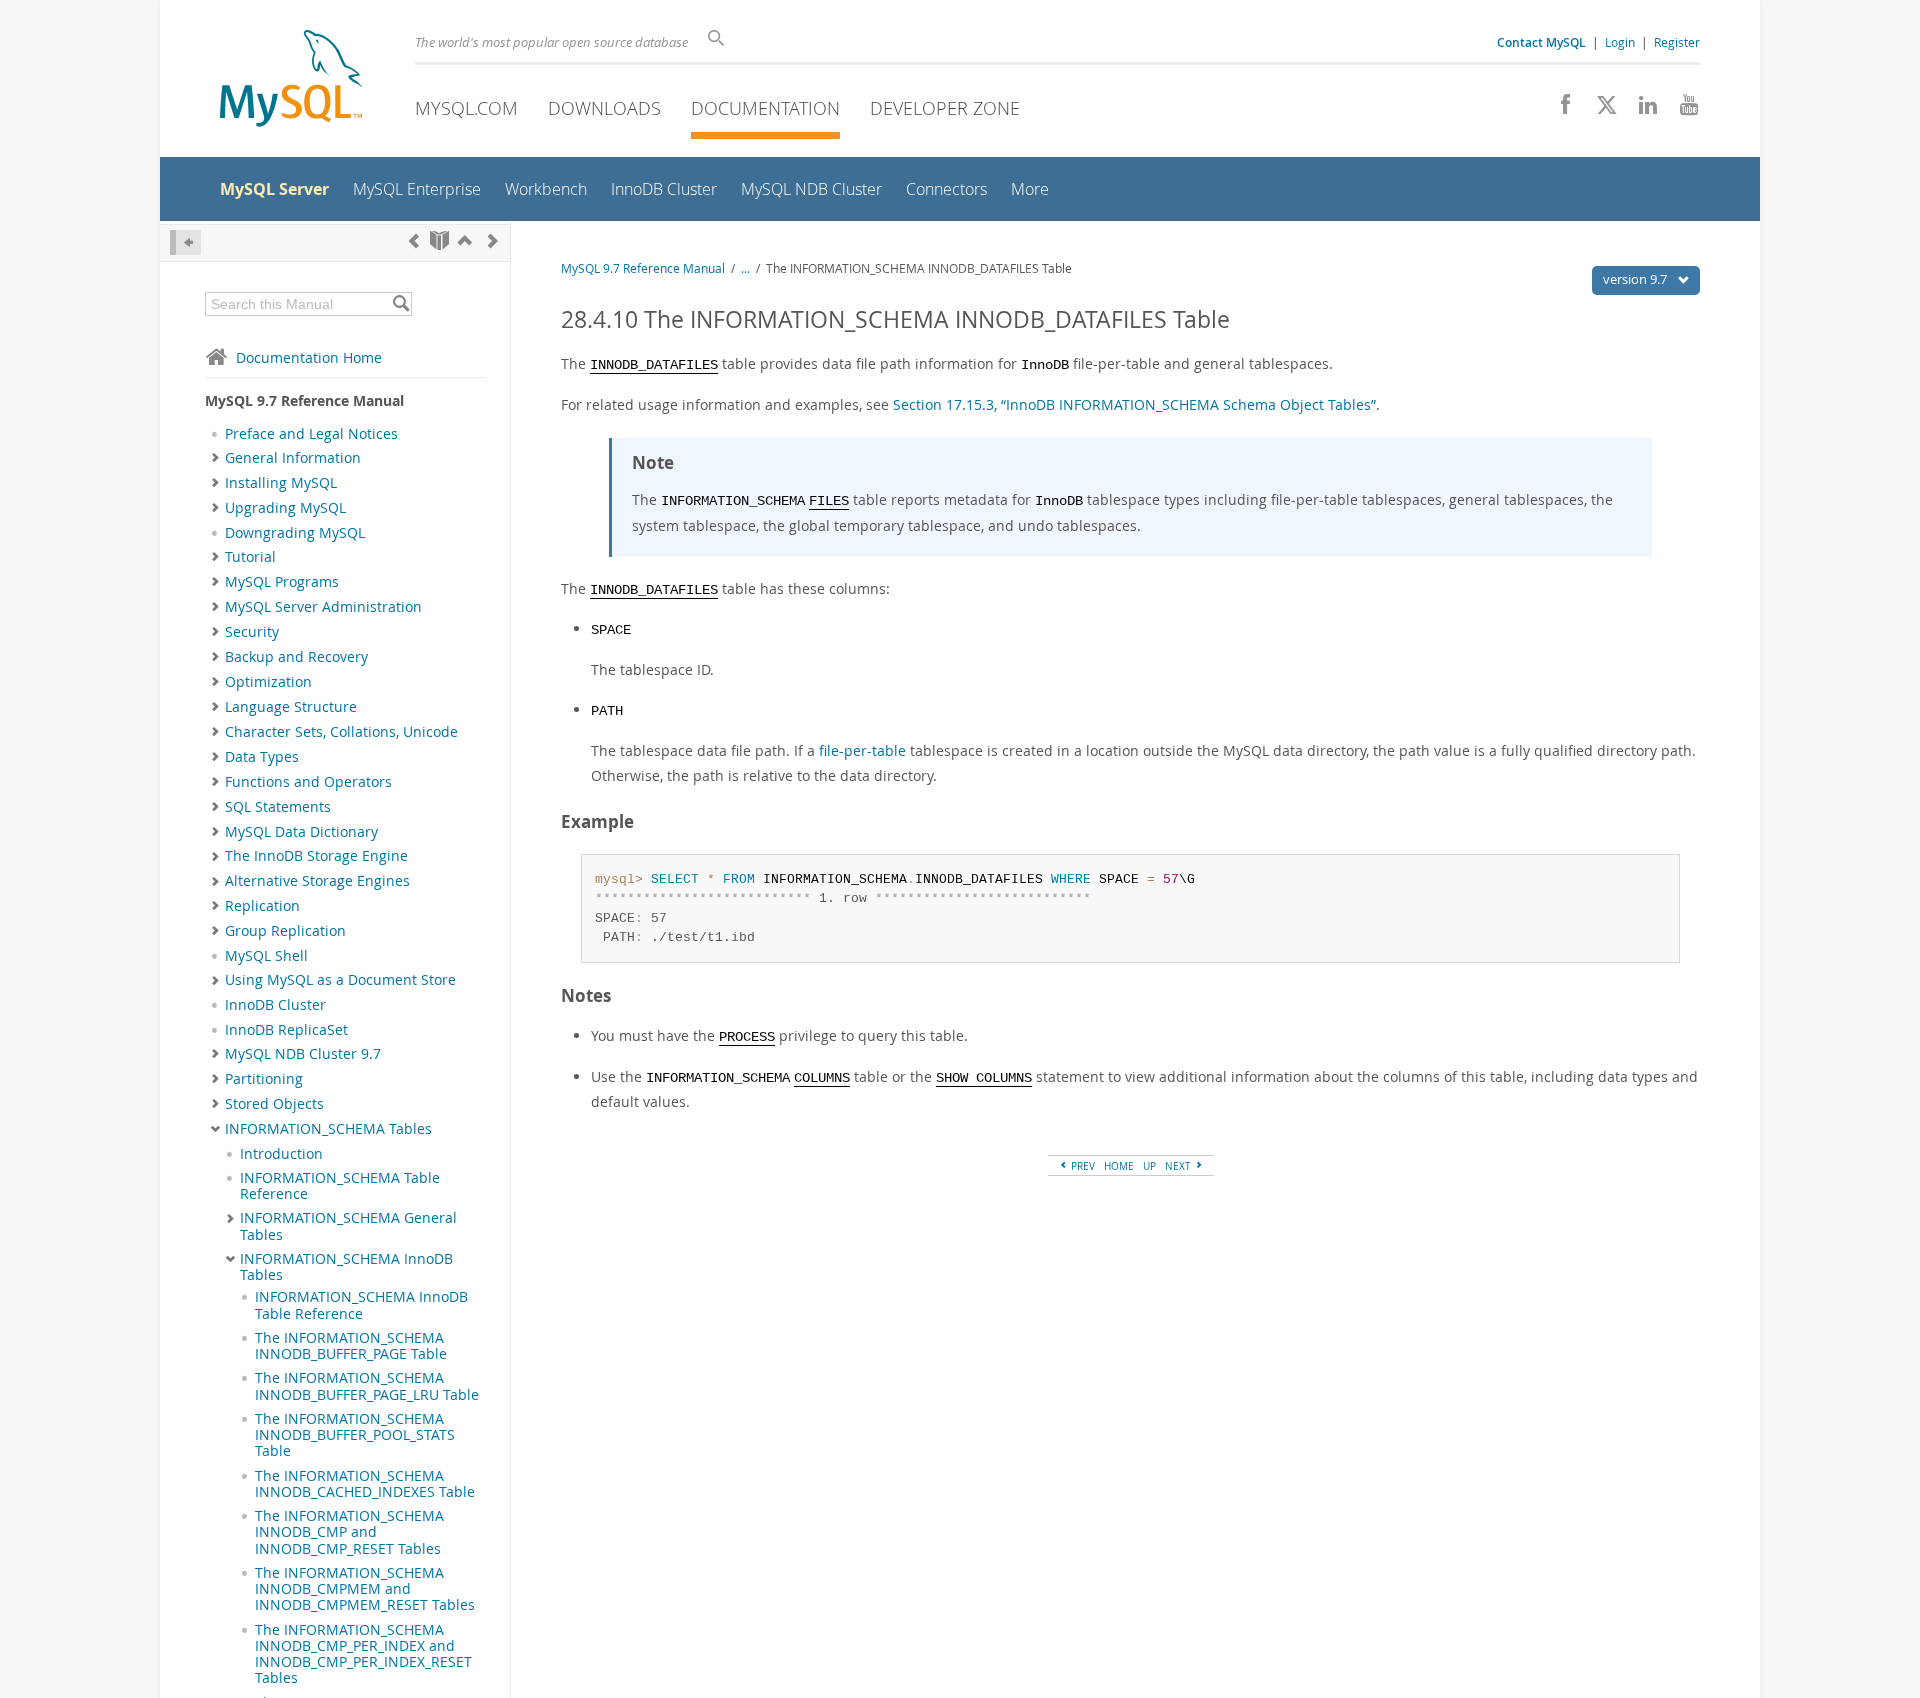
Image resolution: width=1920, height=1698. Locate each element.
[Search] (400, 304)
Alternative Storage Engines (317, 881)
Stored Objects (274, 1104)
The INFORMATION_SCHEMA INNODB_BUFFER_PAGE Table (351, 1346)
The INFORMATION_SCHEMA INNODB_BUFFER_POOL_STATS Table (355, 1435)
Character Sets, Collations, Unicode (341, 732)
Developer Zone (945, 108)
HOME (1119, 1166)
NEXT (1179, 1166)
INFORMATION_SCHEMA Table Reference (340, 1186)
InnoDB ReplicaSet (286, 1030)
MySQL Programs (282, 582)
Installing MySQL (281, 483)
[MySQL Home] (291, 80)
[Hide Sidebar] (185, 242)
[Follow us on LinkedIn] (1640, 110)
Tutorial (250, 557)
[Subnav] (215, 458)
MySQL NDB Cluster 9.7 (303, 1054)
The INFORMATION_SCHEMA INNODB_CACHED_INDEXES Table (365, 1484)
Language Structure (291, 707)
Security (252, 632)
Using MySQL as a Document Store (340, 980)
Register (1677, 42)
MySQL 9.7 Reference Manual (643, 268)
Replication (262, 906)
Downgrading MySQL (295, 533)
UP (1149, 1166)
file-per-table (862, 750)
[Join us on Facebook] (1558, 110)
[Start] (439, 240)
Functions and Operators (308, 782)
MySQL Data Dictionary (301, 832)
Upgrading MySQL (285, 508)
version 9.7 (1636, 279)
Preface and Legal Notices (311, 434)
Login (1620, 42)
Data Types (262, 757)
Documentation (765, 108)
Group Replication (285, 931)
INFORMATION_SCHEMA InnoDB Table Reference (361, 1305)
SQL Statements (278, 807)
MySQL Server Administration (323, 607)
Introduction (281, 1154)
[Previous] (414, 240)
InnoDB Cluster (275, 1005)
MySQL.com (466, 108)
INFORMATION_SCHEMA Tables (328, 1129)
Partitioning (264, 1079)
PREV (1081, 1166)
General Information (293, 458)
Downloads (604, 108)
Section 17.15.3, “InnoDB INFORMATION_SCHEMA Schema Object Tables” (1134, 404)
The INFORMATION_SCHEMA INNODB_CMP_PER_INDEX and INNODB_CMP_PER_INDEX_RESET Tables (363, 1654)
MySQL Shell (266, 956)
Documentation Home (309, 357)
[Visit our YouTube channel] (1681, 110)
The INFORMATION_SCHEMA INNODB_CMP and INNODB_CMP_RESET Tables (349, 1532)
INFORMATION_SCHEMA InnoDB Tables (346, 1267)
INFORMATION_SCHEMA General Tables (348, 1226)
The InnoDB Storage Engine (316, 856)
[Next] (493, 240)
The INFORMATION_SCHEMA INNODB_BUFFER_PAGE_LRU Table (367, 1386)
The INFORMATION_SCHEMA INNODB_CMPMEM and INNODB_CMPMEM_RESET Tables (365, 1589)
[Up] (465, 240)
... (745, 268)
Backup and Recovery (296, 657)
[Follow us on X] (1599, 110)
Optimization (268, 682)
